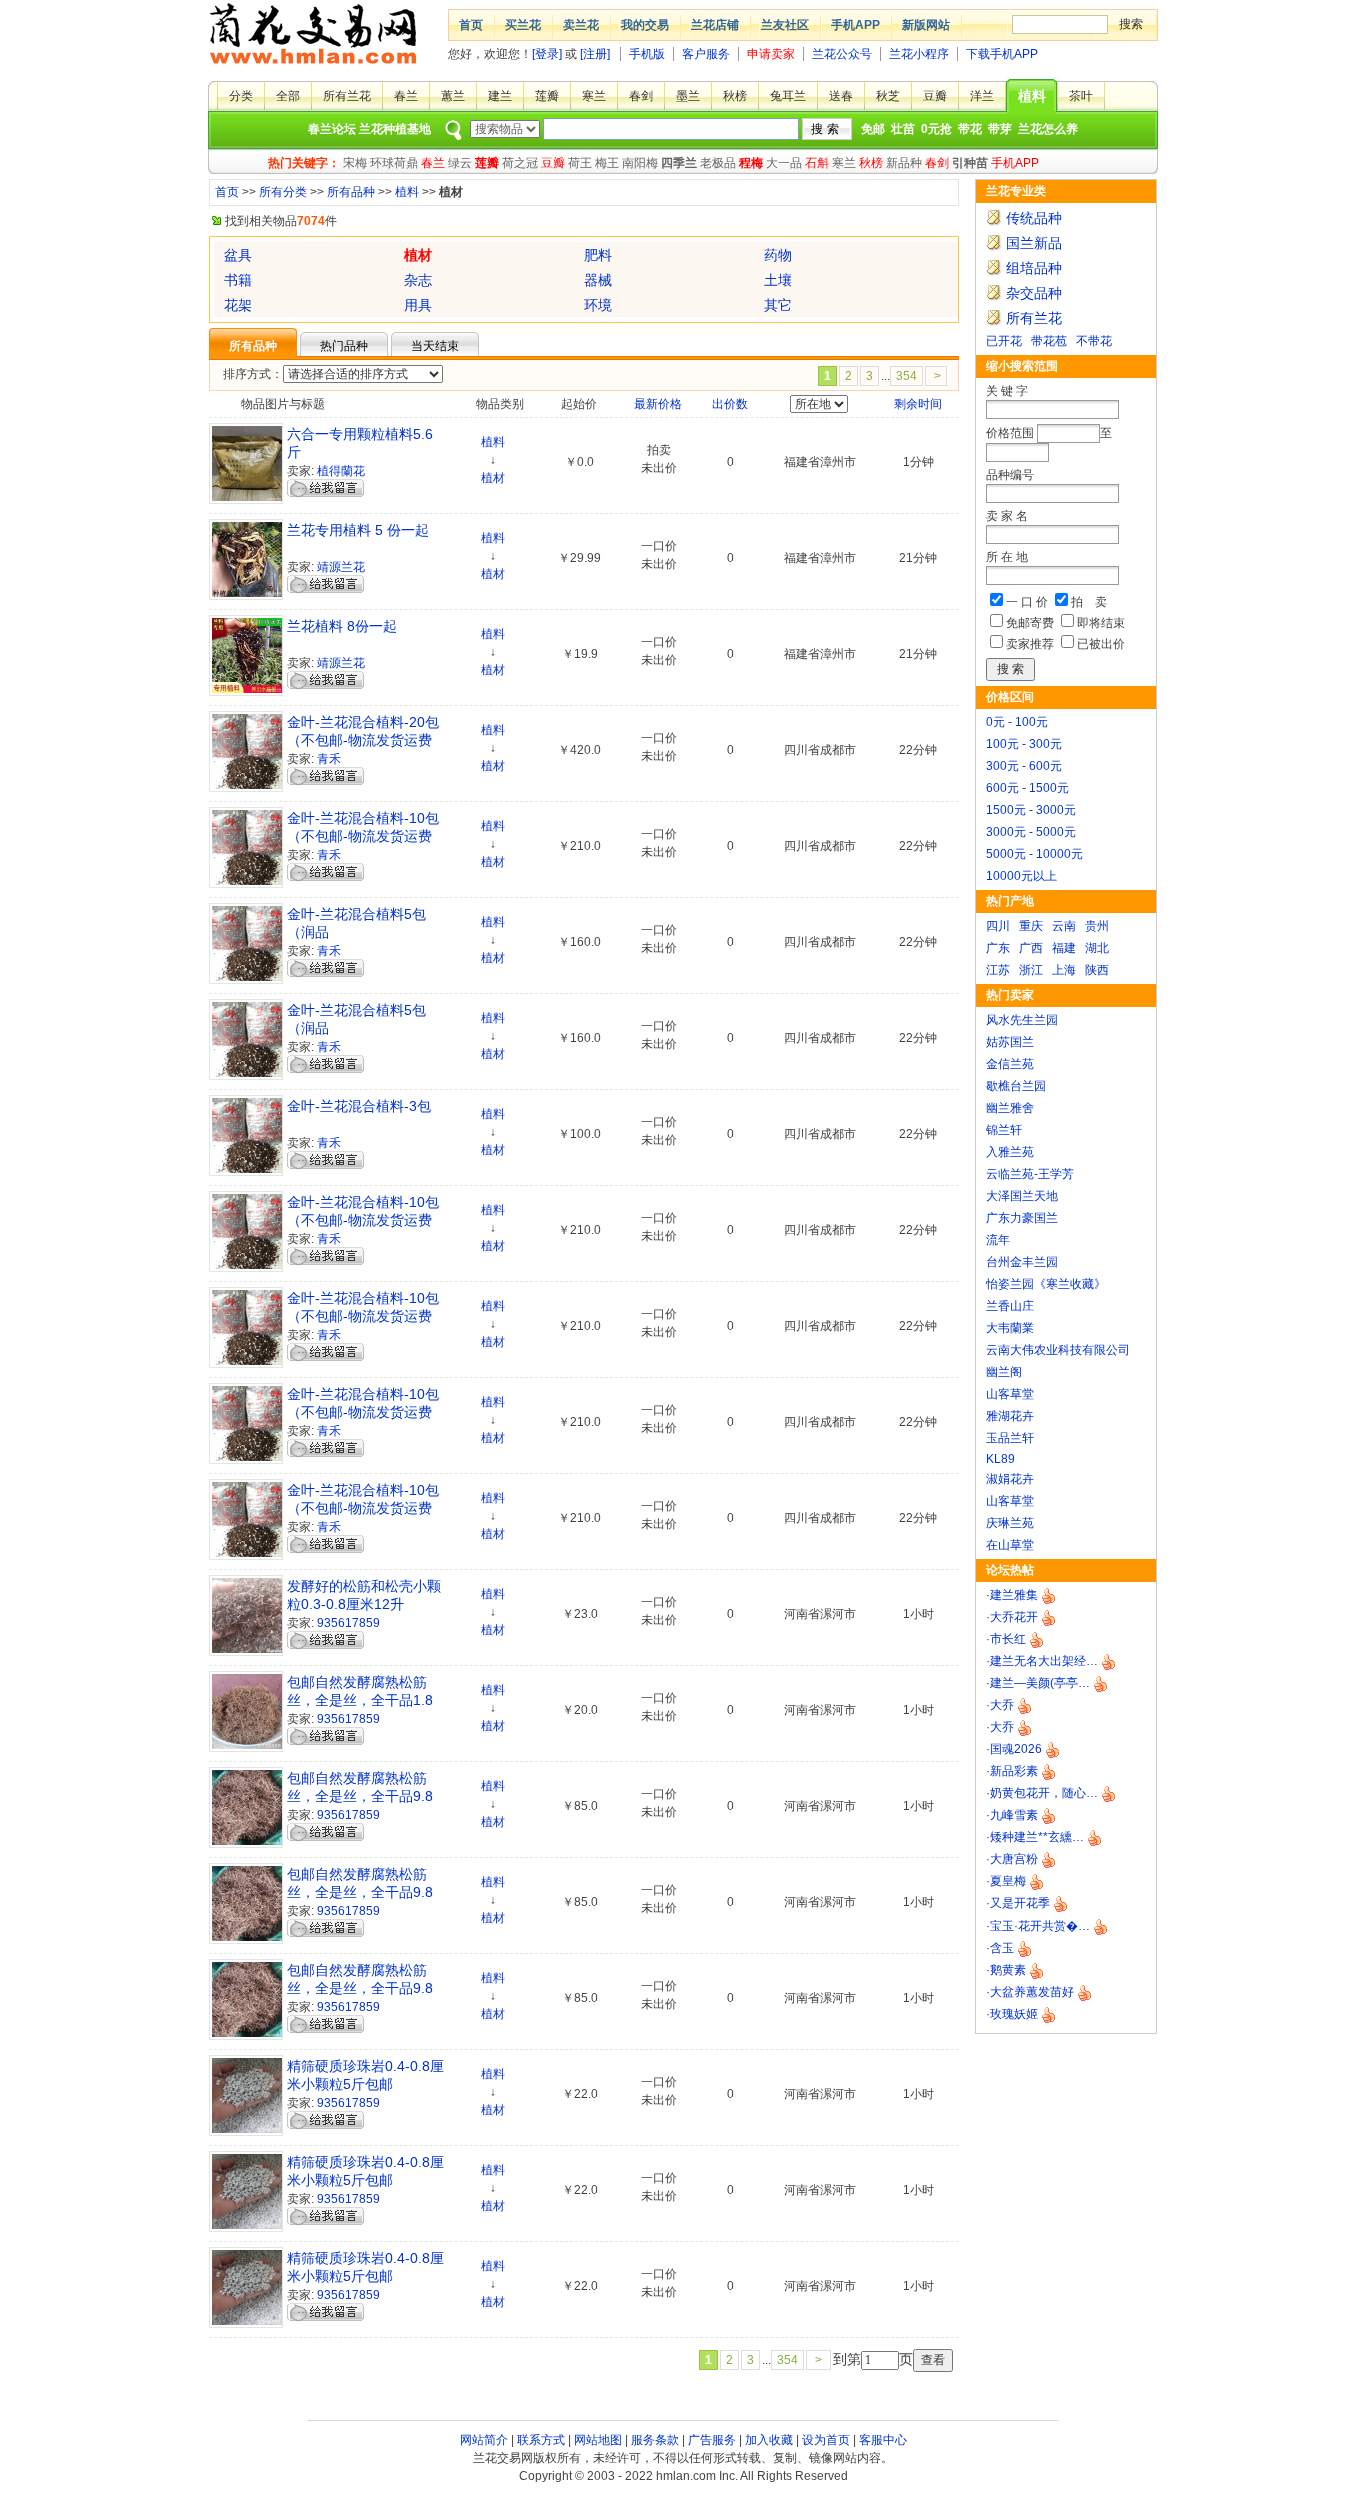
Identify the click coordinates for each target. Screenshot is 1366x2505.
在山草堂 (1010, 1545)
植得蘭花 (341, 471)
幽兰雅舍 (1010, 1108)
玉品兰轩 (1010, 1438)
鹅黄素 (1008, 1970)
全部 (288, 96)
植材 (493, 478)
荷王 (580, 163)
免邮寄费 (1030, 623)
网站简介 (484, 2440)
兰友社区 (785, 25)
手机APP (855, 25)
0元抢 (936, 129)
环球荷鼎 (394, 163)
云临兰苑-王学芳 (1030, 1174)
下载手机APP (1002, 54)
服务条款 (655, 2440)
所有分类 (283, 192)
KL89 (1000, 1459)
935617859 (348, 1623)
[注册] (595, 54)
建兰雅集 (1014, 1595)
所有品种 (351, 192)
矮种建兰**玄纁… (1037, 1837)
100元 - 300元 (1024, 744)
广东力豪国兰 (1022, 1218)
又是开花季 (1020, 1903)
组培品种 (1034, 268)
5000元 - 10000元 (1034, 854)
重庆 (1031, 926)
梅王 (607, 163)
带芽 (1000, 129)
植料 (1032, 96)
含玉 (1002, 1948)
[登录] (547, 54)
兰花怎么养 (1048, 129)
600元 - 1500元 (1027, 788)
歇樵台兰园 (1016, 1086)
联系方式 (541, 2440)
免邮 (873, 129)
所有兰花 (347, 96)
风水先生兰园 (1022, 1020)
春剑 (641, 96)
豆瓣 (935, 96)
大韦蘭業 (1010, 1328)
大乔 (1002, 1705)
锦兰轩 (1004, 1130)
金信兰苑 (1010, 1064)
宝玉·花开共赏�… (1040, 1926)
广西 (1031, 948)
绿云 (460, 163)
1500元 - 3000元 (1031, 810)
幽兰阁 (1004, 1372)
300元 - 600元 (1024, 766)
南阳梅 (640, 163)
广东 (998, 948)
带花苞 (1049, 341)
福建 (1064, 948)
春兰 (406, 96)
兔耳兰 (788, 96)
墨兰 (688, 96)
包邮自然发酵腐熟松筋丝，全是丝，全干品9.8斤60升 (360, 1796)
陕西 (1097, 970)
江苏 (998, 970)
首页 (471, 25)
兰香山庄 (1010, 1306)
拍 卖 (1089, 602)
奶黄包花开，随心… (1044, 1793)
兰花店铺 (715, 25)
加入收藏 (769, 2440)
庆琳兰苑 (1010, 1523)
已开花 (1004, 341)
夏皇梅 (1008, 1881)
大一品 (784, 163)
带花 (970, 129)
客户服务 (706, 54)
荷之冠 (520, 163)
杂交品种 (1034, 293)
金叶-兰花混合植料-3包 (359, 1106)
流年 (998, 1240)
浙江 (1031, 970)
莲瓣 (547, 96)
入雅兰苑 (1010, 1152)
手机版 (647, 54)
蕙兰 (453, 96)
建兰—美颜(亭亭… (1040, 1683)
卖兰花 (581, 25)
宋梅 (355, 163)
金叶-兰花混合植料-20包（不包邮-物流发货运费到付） (363, 740)
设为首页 (826, 2440)
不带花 (1094, 341)
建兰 (500, 96)
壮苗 (903, 129)
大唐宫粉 (1014, 1859)
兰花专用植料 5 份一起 (358, 530)
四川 (998, 926)
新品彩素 (1014, 1771)
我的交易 (645, 25)
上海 (1064, 970)
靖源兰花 (341, 567)
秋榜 (735, 96)
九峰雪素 (1014, 1815)
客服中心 (883, 2440)
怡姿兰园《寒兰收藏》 (1046, 1284)
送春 (841, 96)
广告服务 (712, 2440)
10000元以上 (1021, 876)
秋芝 (888, 96)
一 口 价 (1027, 602)
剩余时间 (918, 404)
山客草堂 (1010, 1394)
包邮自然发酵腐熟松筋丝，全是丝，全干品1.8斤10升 (360, 1700)
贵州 (1097, 926)
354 (906, 376)
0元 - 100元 (1017, 722)
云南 (1064, 926)
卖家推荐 (1030, 644)
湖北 (1097, 948)
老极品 (718, 163)
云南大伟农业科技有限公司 (1058, 1350)
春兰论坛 (332, 129)
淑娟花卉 (1010, 1479)
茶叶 (1081, 96)
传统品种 (1034, 218)
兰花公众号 (842, 54)
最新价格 (658, 404)
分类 (241, 96)
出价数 (730, 404)
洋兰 (982, 96)
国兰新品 (1034, 243)
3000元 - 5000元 (1031, 832)
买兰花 (523, 25)
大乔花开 (1014, 1617)
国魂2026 (1016, 1749)
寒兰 (594, 96)
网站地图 (598, 2440)
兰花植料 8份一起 (342, 626)
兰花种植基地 (395, 129)
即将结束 (1101, 623)
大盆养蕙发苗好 (1032, 1992)
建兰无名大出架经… (1044, 1661)
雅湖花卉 (1010, 1416)
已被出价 (1101, 644)
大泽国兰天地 (1022, 1196)
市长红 (1008, 1639)
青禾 (329, 759)
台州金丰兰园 (1022, 1262)
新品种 (904, 163)
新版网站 (926, 25)
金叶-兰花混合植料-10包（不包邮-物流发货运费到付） (363, 836)
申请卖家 (771, 54)
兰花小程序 (919, 54)
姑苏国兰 (1010, 1042)
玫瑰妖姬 (1014, 2014)
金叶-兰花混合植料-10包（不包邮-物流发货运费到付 (363, 1220)
